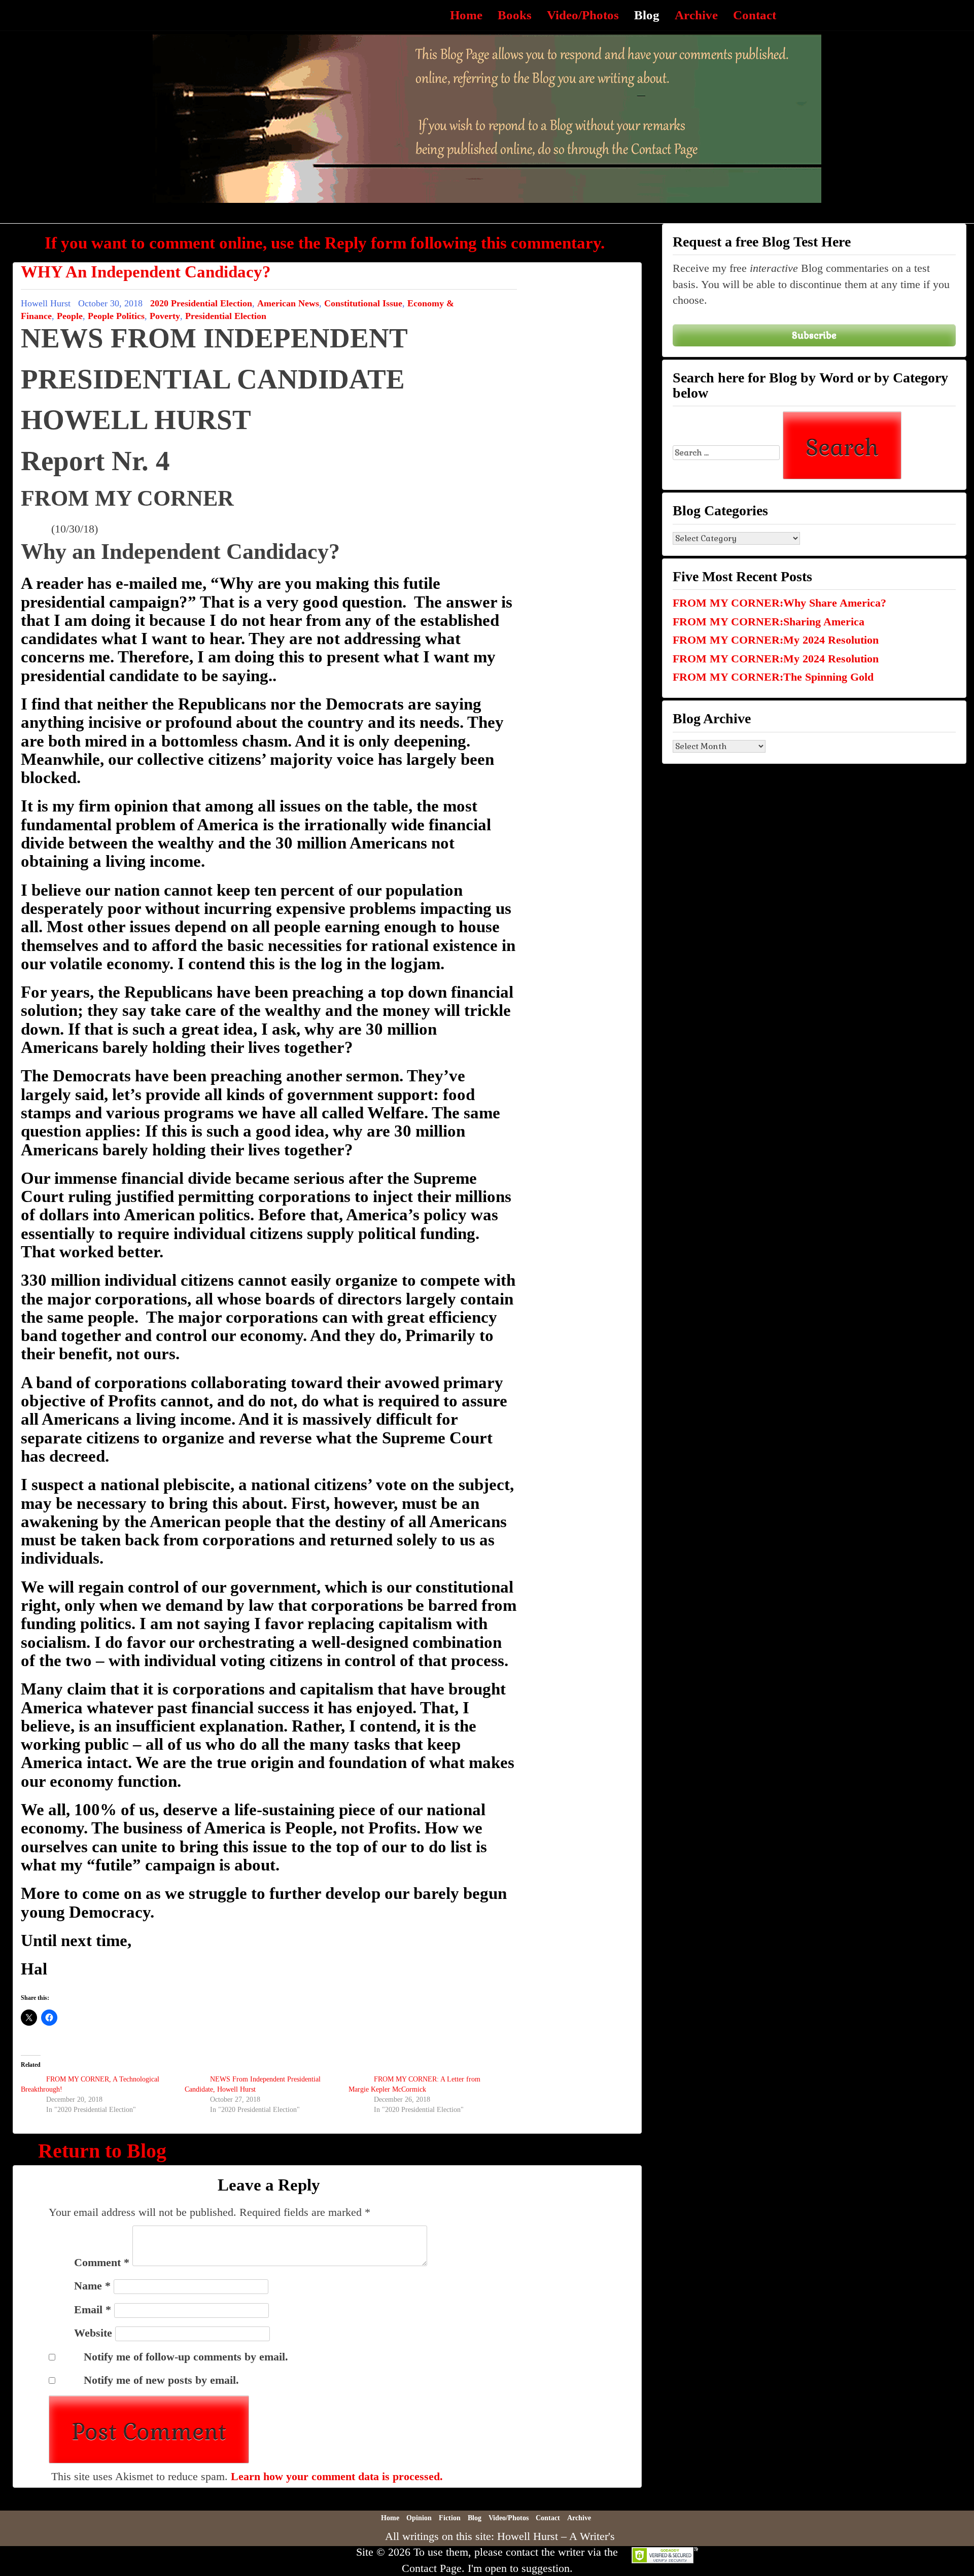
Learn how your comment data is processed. (337, 2476)
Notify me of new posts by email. (161, 2380)
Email (93, 2309)
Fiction (450, 2518)
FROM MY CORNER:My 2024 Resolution (776, 640)
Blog (647, 15)
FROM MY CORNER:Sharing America (769, 622)
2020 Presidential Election (201, 303)
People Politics (116, 316)
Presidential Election (226, 316)
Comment (102, 2262)
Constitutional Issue (363, 303)
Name (92, 2286)
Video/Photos (583, 15)
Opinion (419, 2518)
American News (288, 303)
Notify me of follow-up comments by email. (186, 2357)
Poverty (165, 316)
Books (515, 15)
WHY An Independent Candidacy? (146, 272)
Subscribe (814, 335)
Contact (755, 15)
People (70, 316)
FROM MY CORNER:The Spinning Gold (773, 677)
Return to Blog (102, 2151)
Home (466, 15)
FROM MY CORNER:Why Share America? (779, 603)
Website (93, 2333)
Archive (696, 15)
